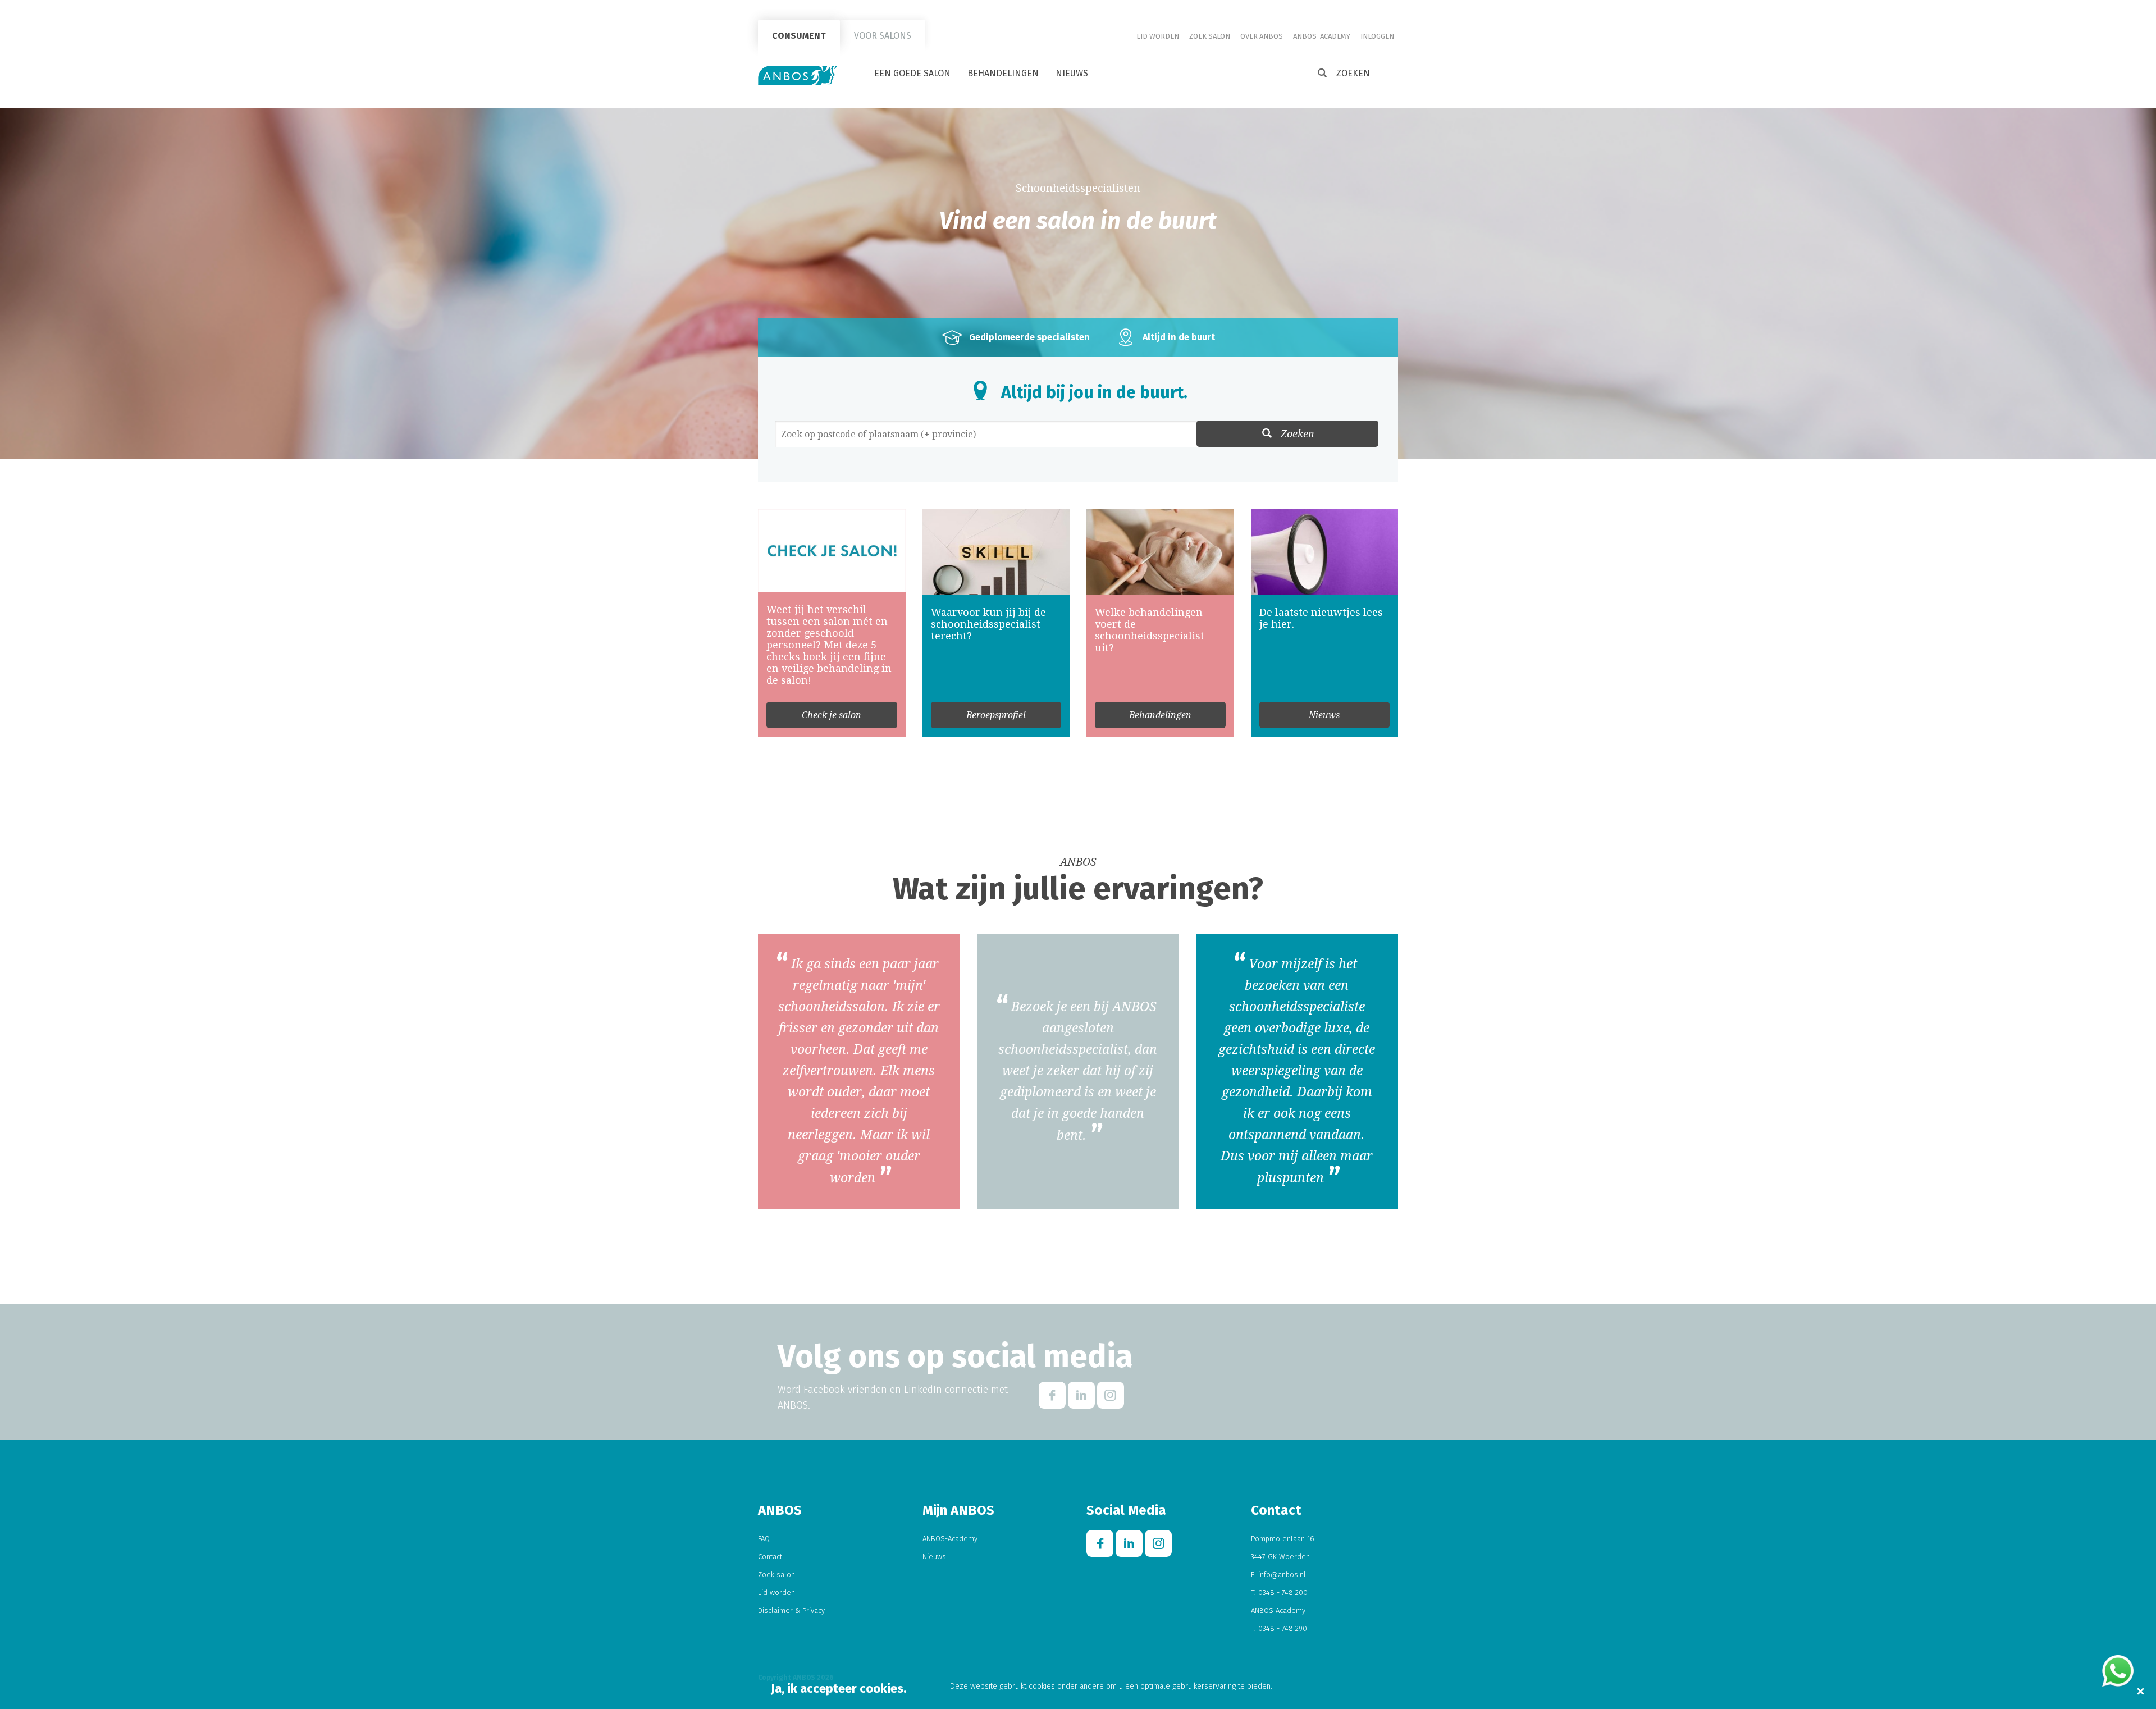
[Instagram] (1111, 1395)
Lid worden (1158, 36)
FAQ (764, 1539)
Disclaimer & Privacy (791, 1610)
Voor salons (883, 36)
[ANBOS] (798, 75)
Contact (770, 1557)
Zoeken (1298, 434)
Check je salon (832, 715)
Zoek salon (1210, 36)
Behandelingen (1003, 73)
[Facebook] (1052, 1395)
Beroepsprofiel (996, 715)
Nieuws (1072, 73)
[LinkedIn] (1081, 1395)
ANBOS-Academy (1322, 36)
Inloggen (1377, 36)
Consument (799, 36)
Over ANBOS (1262, 36)
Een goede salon (912, 73)
